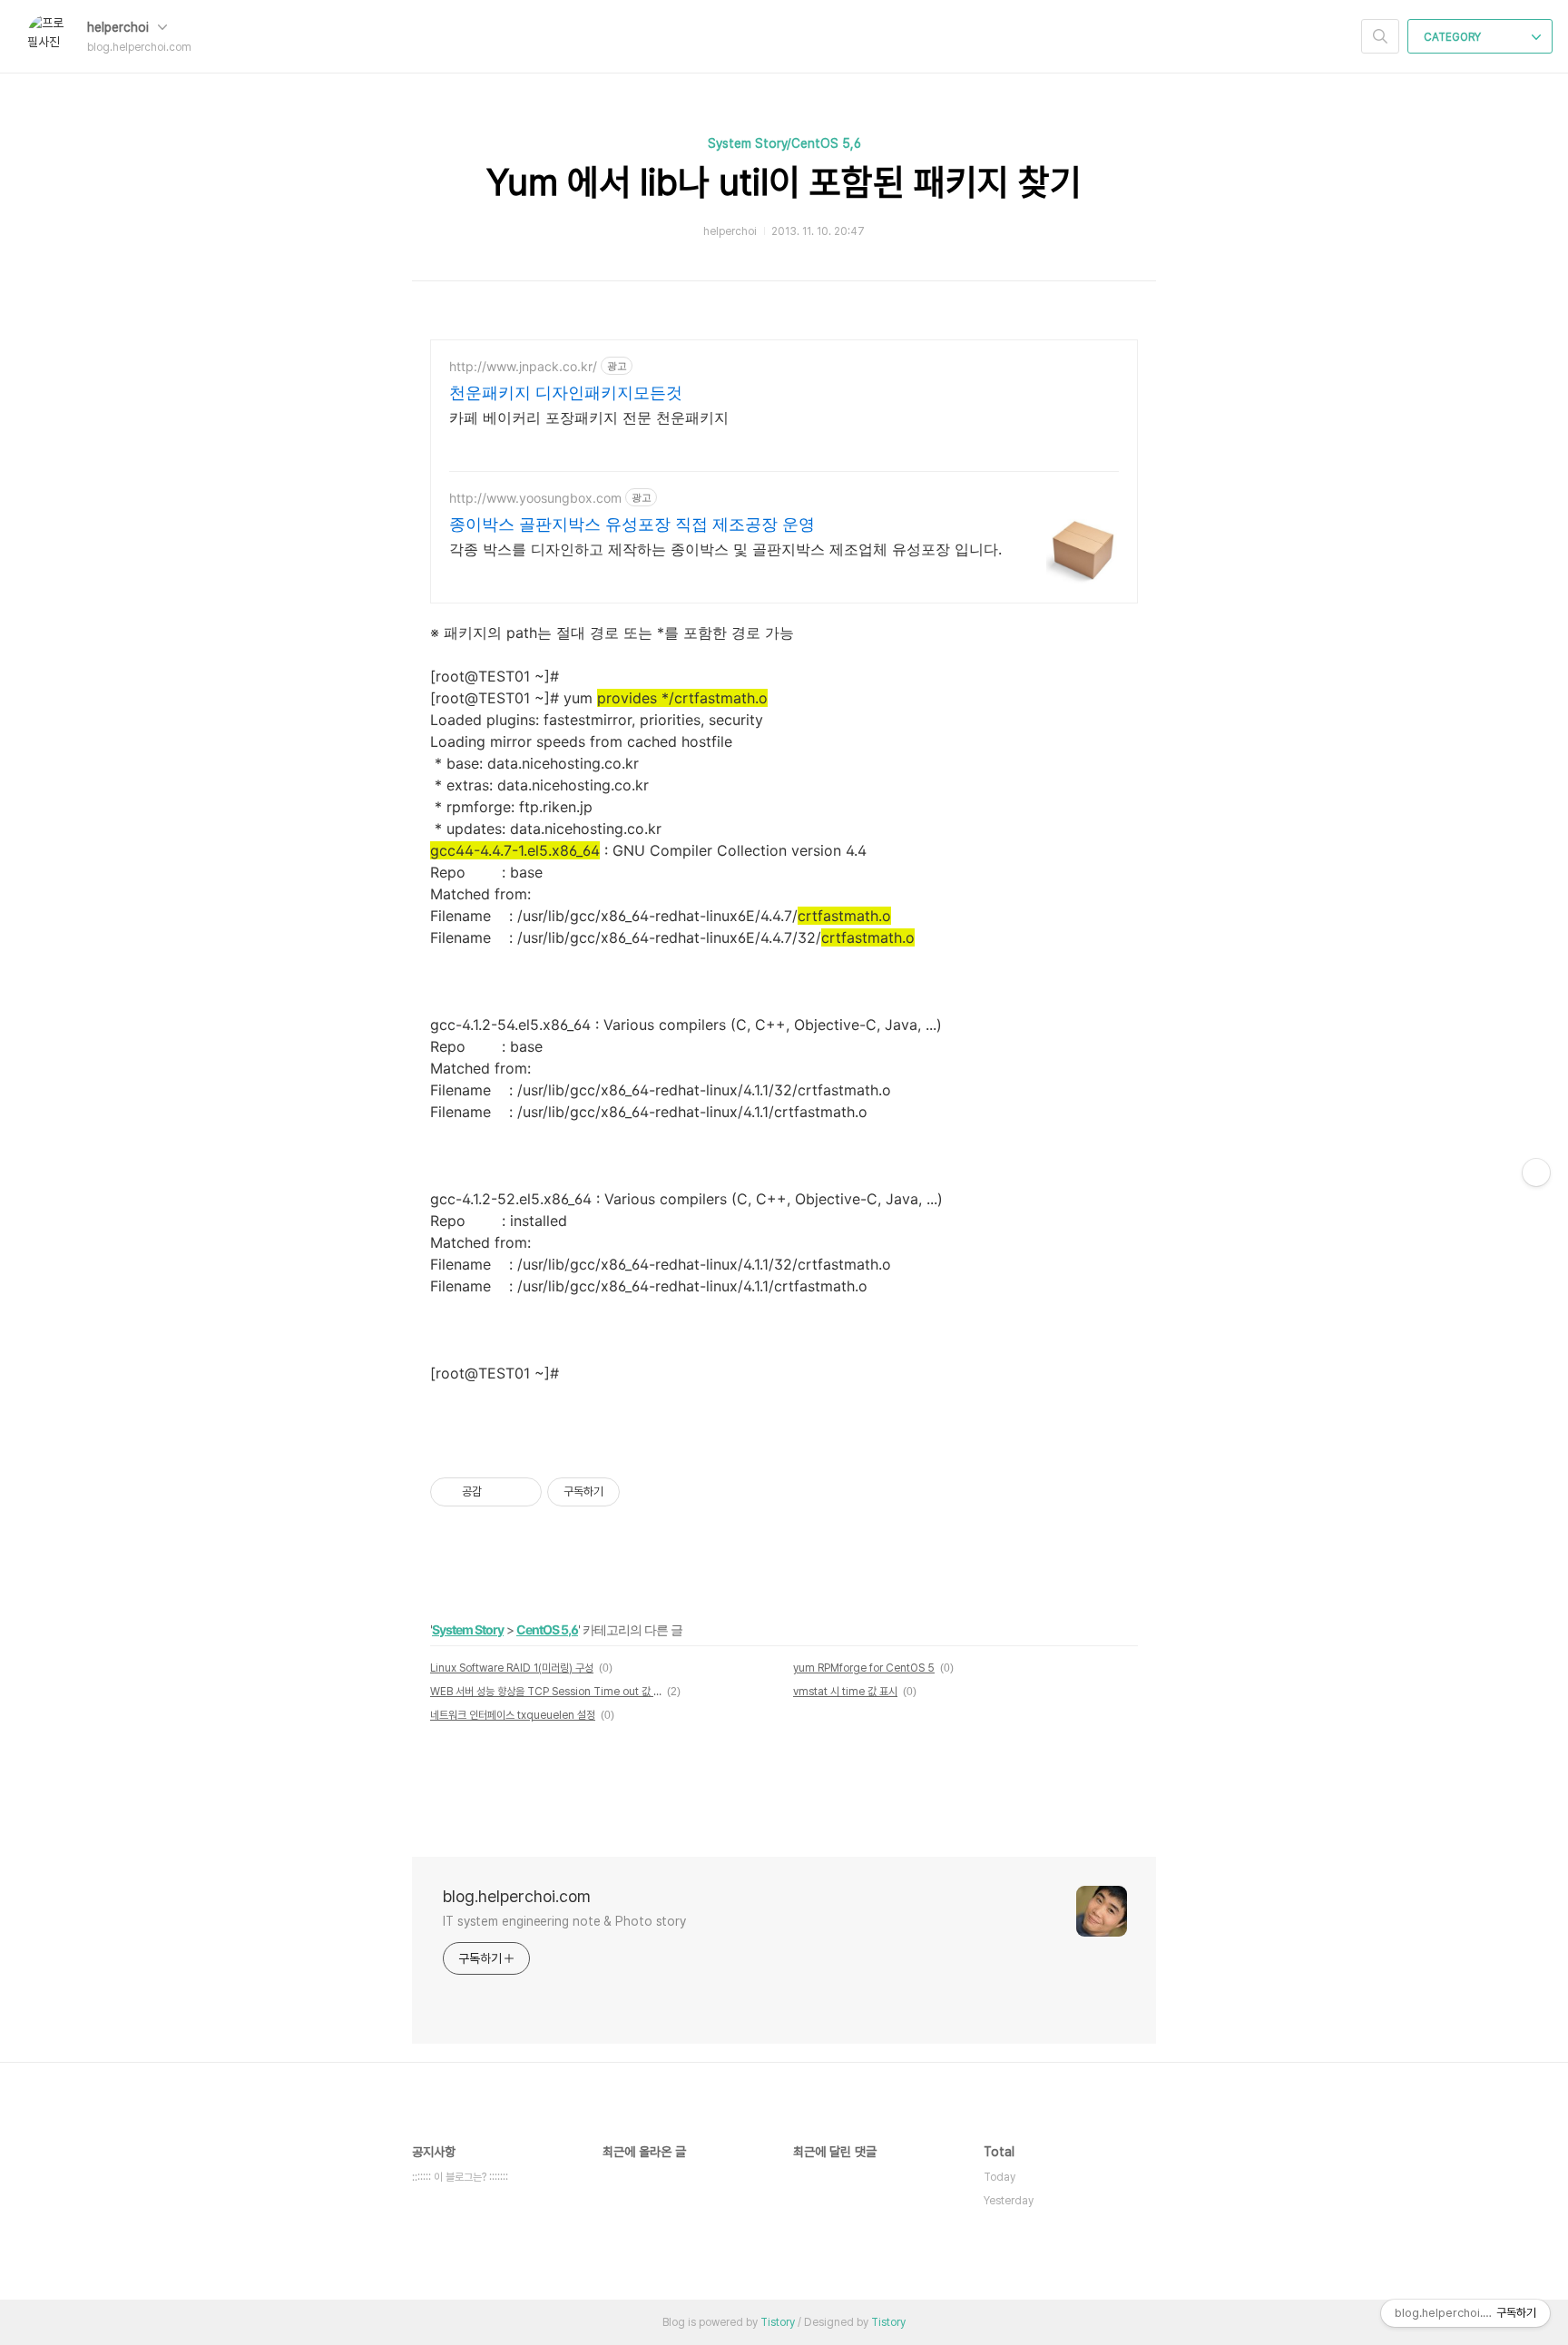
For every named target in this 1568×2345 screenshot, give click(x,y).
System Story (468, 1629)
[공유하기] (499, 1492)
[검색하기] (1380, 36)
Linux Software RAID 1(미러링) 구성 (512, 1668)
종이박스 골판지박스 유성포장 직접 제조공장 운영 (632, 524)
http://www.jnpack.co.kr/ (523, 366)
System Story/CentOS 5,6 (784, 143)
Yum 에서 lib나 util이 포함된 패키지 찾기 (784, 182)
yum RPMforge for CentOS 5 (864, 1668)
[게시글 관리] (521, 1492)
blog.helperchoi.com (517, 1896)
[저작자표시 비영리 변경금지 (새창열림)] (644, 1492)
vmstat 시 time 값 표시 (845, 1692)
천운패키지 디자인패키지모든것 (566, 392)
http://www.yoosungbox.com (535, 498)
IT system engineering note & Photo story (564, 1921)
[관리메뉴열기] (1536, 1172)
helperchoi (120, 27)
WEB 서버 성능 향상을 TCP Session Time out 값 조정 (546, 1692)
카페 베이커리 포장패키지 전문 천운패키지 (589, 417)
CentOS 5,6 (547, 1629)
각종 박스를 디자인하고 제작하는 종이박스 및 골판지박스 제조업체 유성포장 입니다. (725, 549)
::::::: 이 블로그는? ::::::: (460, 2177)
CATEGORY (1454, 37)
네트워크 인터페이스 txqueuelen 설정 (513, 1715)
